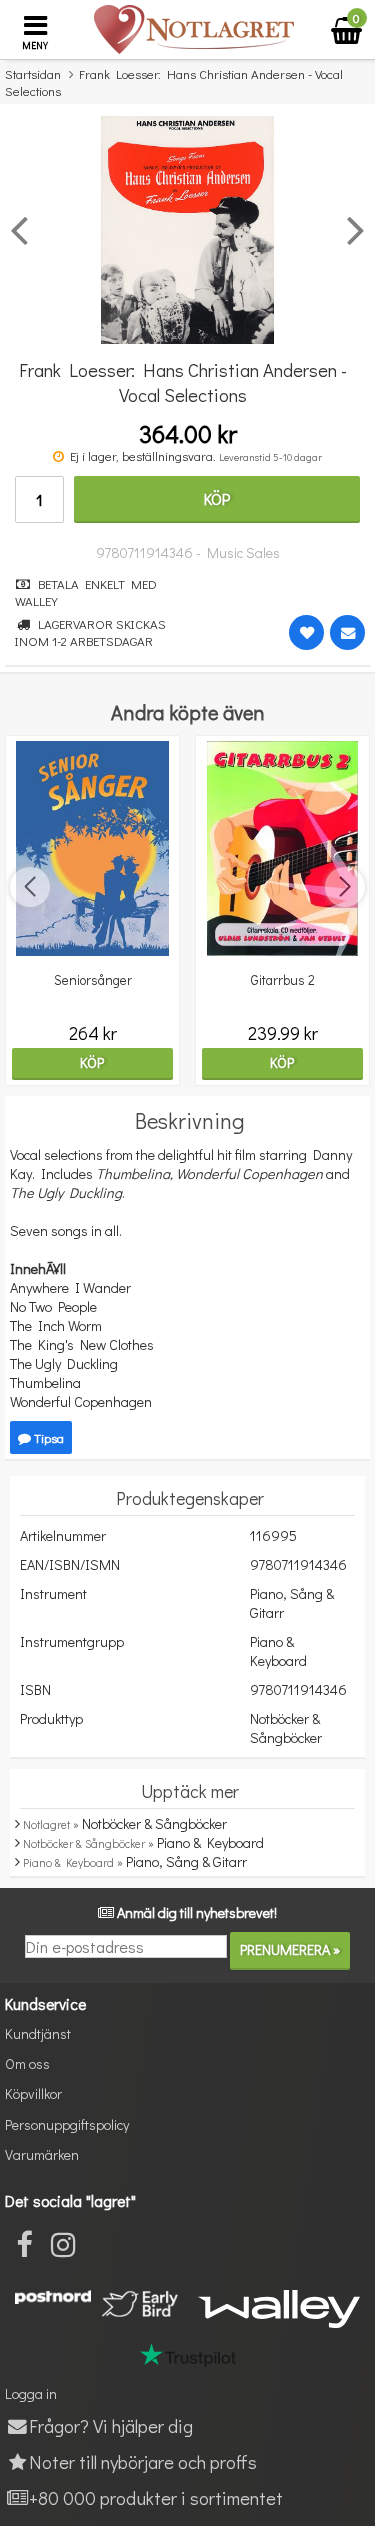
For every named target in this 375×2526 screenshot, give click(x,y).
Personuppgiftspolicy (67, 2124)
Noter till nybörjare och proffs (143, 2461)
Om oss (27, 2063)
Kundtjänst (38, 2033)
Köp (217, 498)
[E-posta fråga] (347, 632)
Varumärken (42, 2154)
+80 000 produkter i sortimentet (156, 2497)
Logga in (31, 2393)
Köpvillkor (33, 2093)
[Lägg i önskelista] (306, 632)
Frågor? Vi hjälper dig (111, 2425)
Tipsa (47, 1437)
